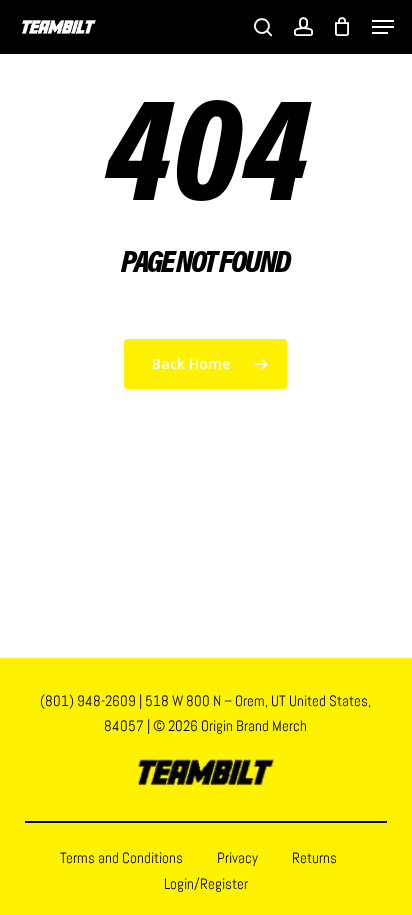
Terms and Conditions (121, 857)
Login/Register (206, 883)
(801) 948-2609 (88, 700)
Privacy (237, 857)
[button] (383, 27)
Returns (314, 857)
